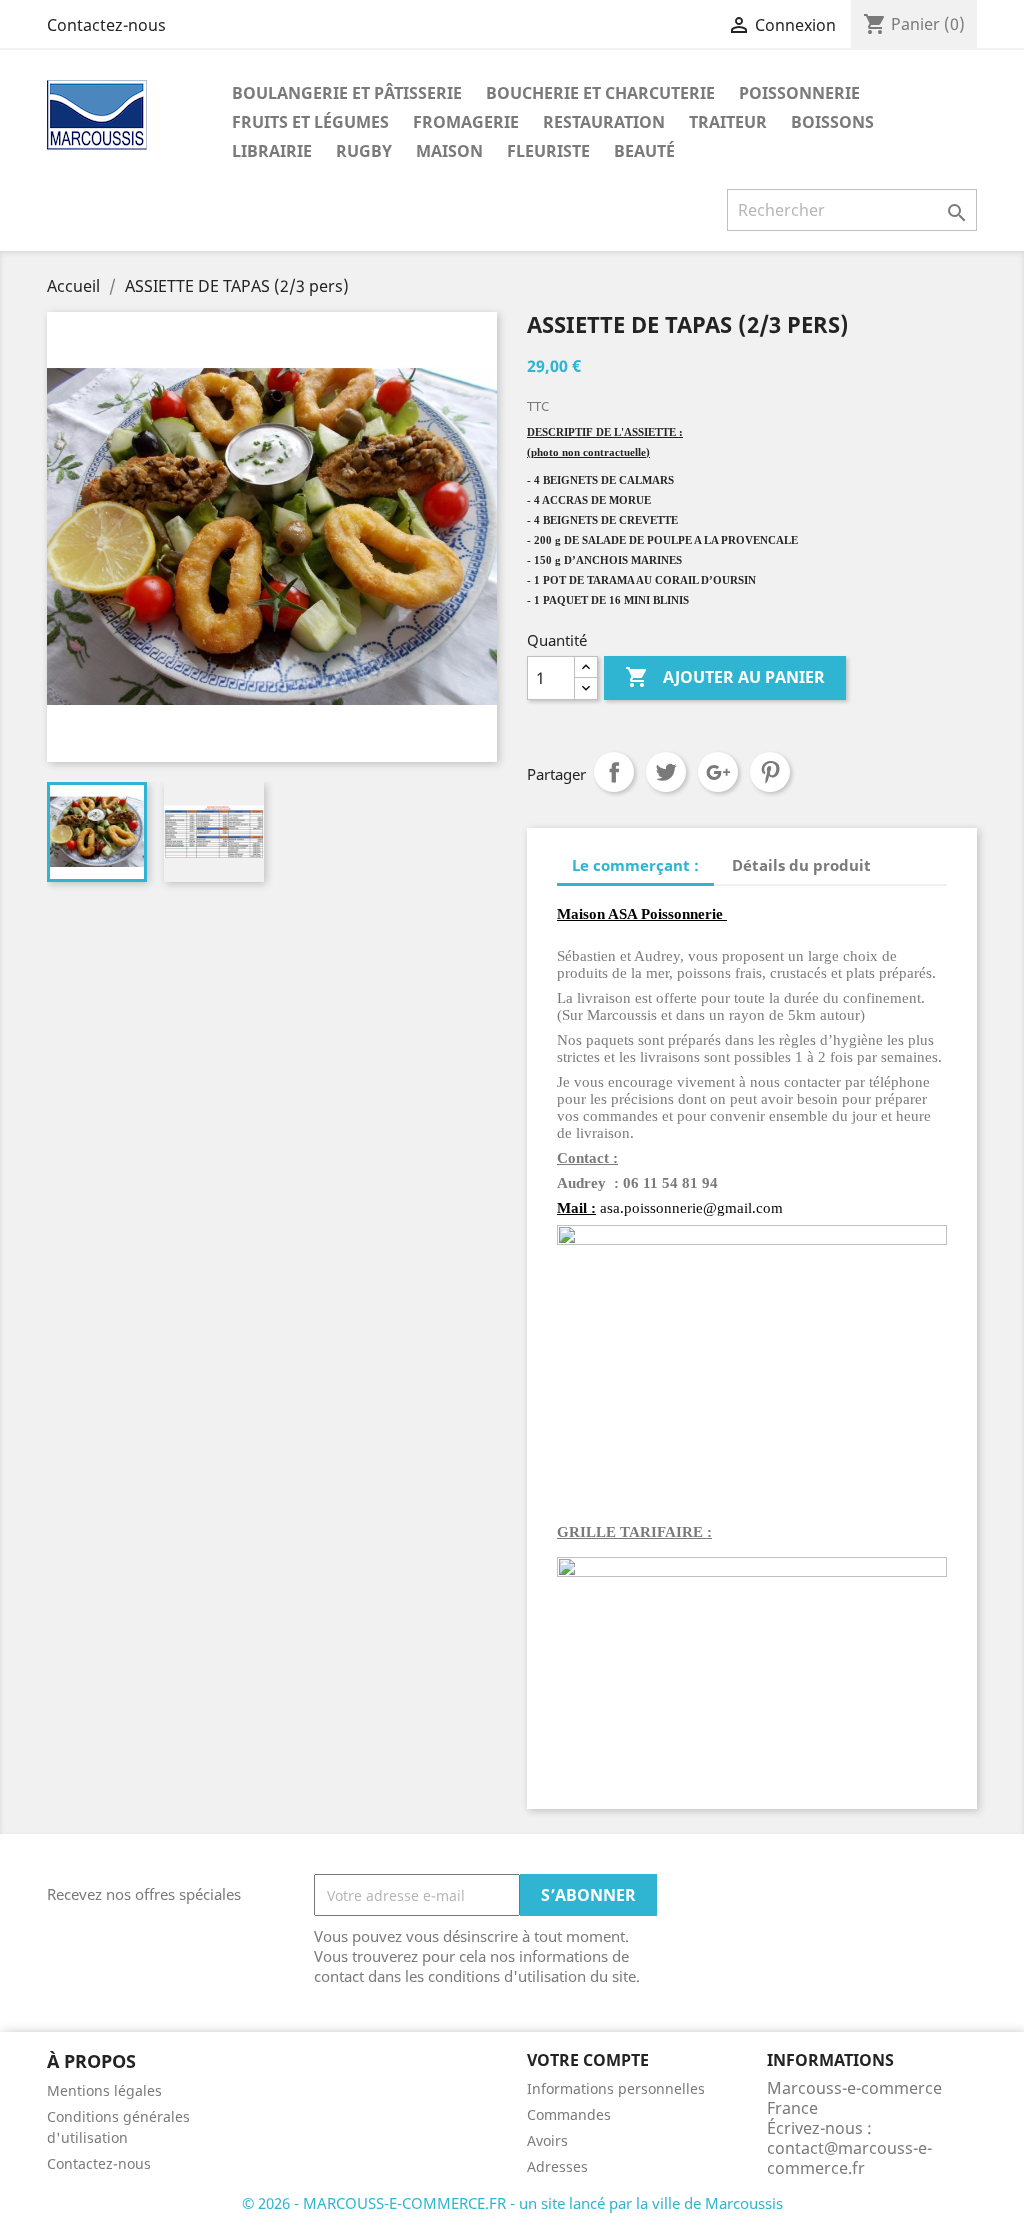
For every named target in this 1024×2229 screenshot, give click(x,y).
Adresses (557, 2166)
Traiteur (728, 122)
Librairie (272, 151)
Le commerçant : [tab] (635, 865)
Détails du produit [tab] (801, 865)
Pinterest (770, 772)
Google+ (718, 772)
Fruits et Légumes (310, 122)
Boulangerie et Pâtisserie (347, 93)
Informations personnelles (616, 2088)
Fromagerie (466, 122)
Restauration (604, 122)
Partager (614, 772)
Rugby (364, 151)
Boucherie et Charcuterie (600, 93)
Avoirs (547, 2140)
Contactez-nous (106, 25)
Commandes (569, 2114)
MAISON (449, 151)
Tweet (666, 772)
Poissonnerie (799, 93)
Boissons (832, 122)
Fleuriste (548, 151)
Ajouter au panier (725, 677)
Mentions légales (104, 2090)
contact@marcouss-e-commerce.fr (849, 2158)
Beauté (644, 151)
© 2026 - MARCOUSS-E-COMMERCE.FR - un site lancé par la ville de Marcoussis (512, 2203)
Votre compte (588, 2060)
